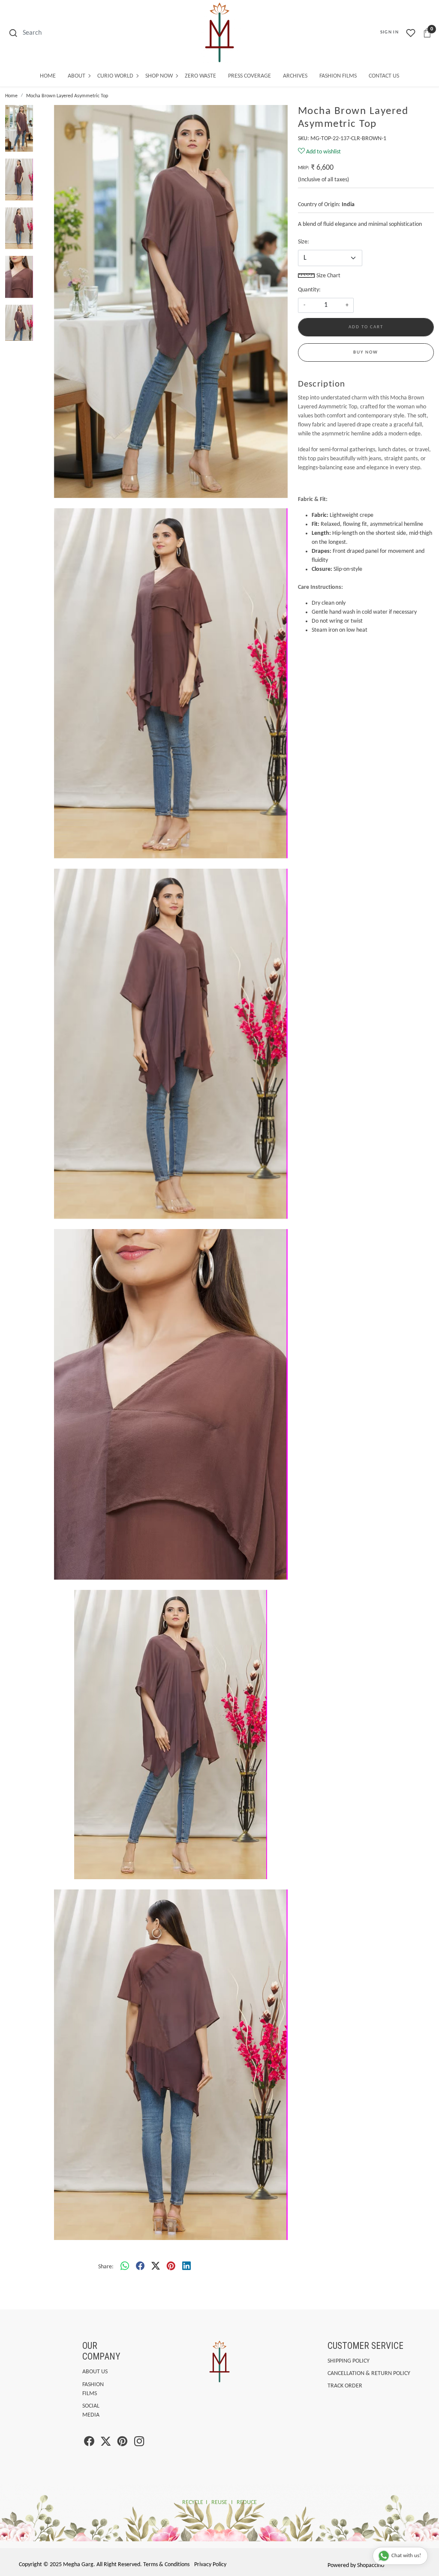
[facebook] (140, 2267)
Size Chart (328, 276)
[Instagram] (139, 2443)
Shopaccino (371, 2566)
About (77, 76)
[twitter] (156, 2267)
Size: (304, 242)
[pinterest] (171, 2267)
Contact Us (384, 76)
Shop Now (159, 76)
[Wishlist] (411, 33)
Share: (106, 2267)
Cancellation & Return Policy (369, 2374)
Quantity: (309, 290)
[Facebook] (89, 2443)
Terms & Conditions (166, 2565)
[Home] (219, 33)
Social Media (91, 2411)
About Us (95, 2372)
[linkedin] (186, 2267)
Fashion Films (338, 76)
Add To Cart (366, 327)
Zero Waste (200, 76)
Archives (295, 76)
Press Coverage (250, 76)
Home (48, 76)
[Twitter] (106, 2443)
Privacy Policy (210, 2565)
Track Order (345, 2386)
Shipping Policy (349, 2361)
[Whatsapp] (125, 2267)
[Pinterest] (122, 2443)
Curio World (115, 76)
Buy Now (366, 352)
